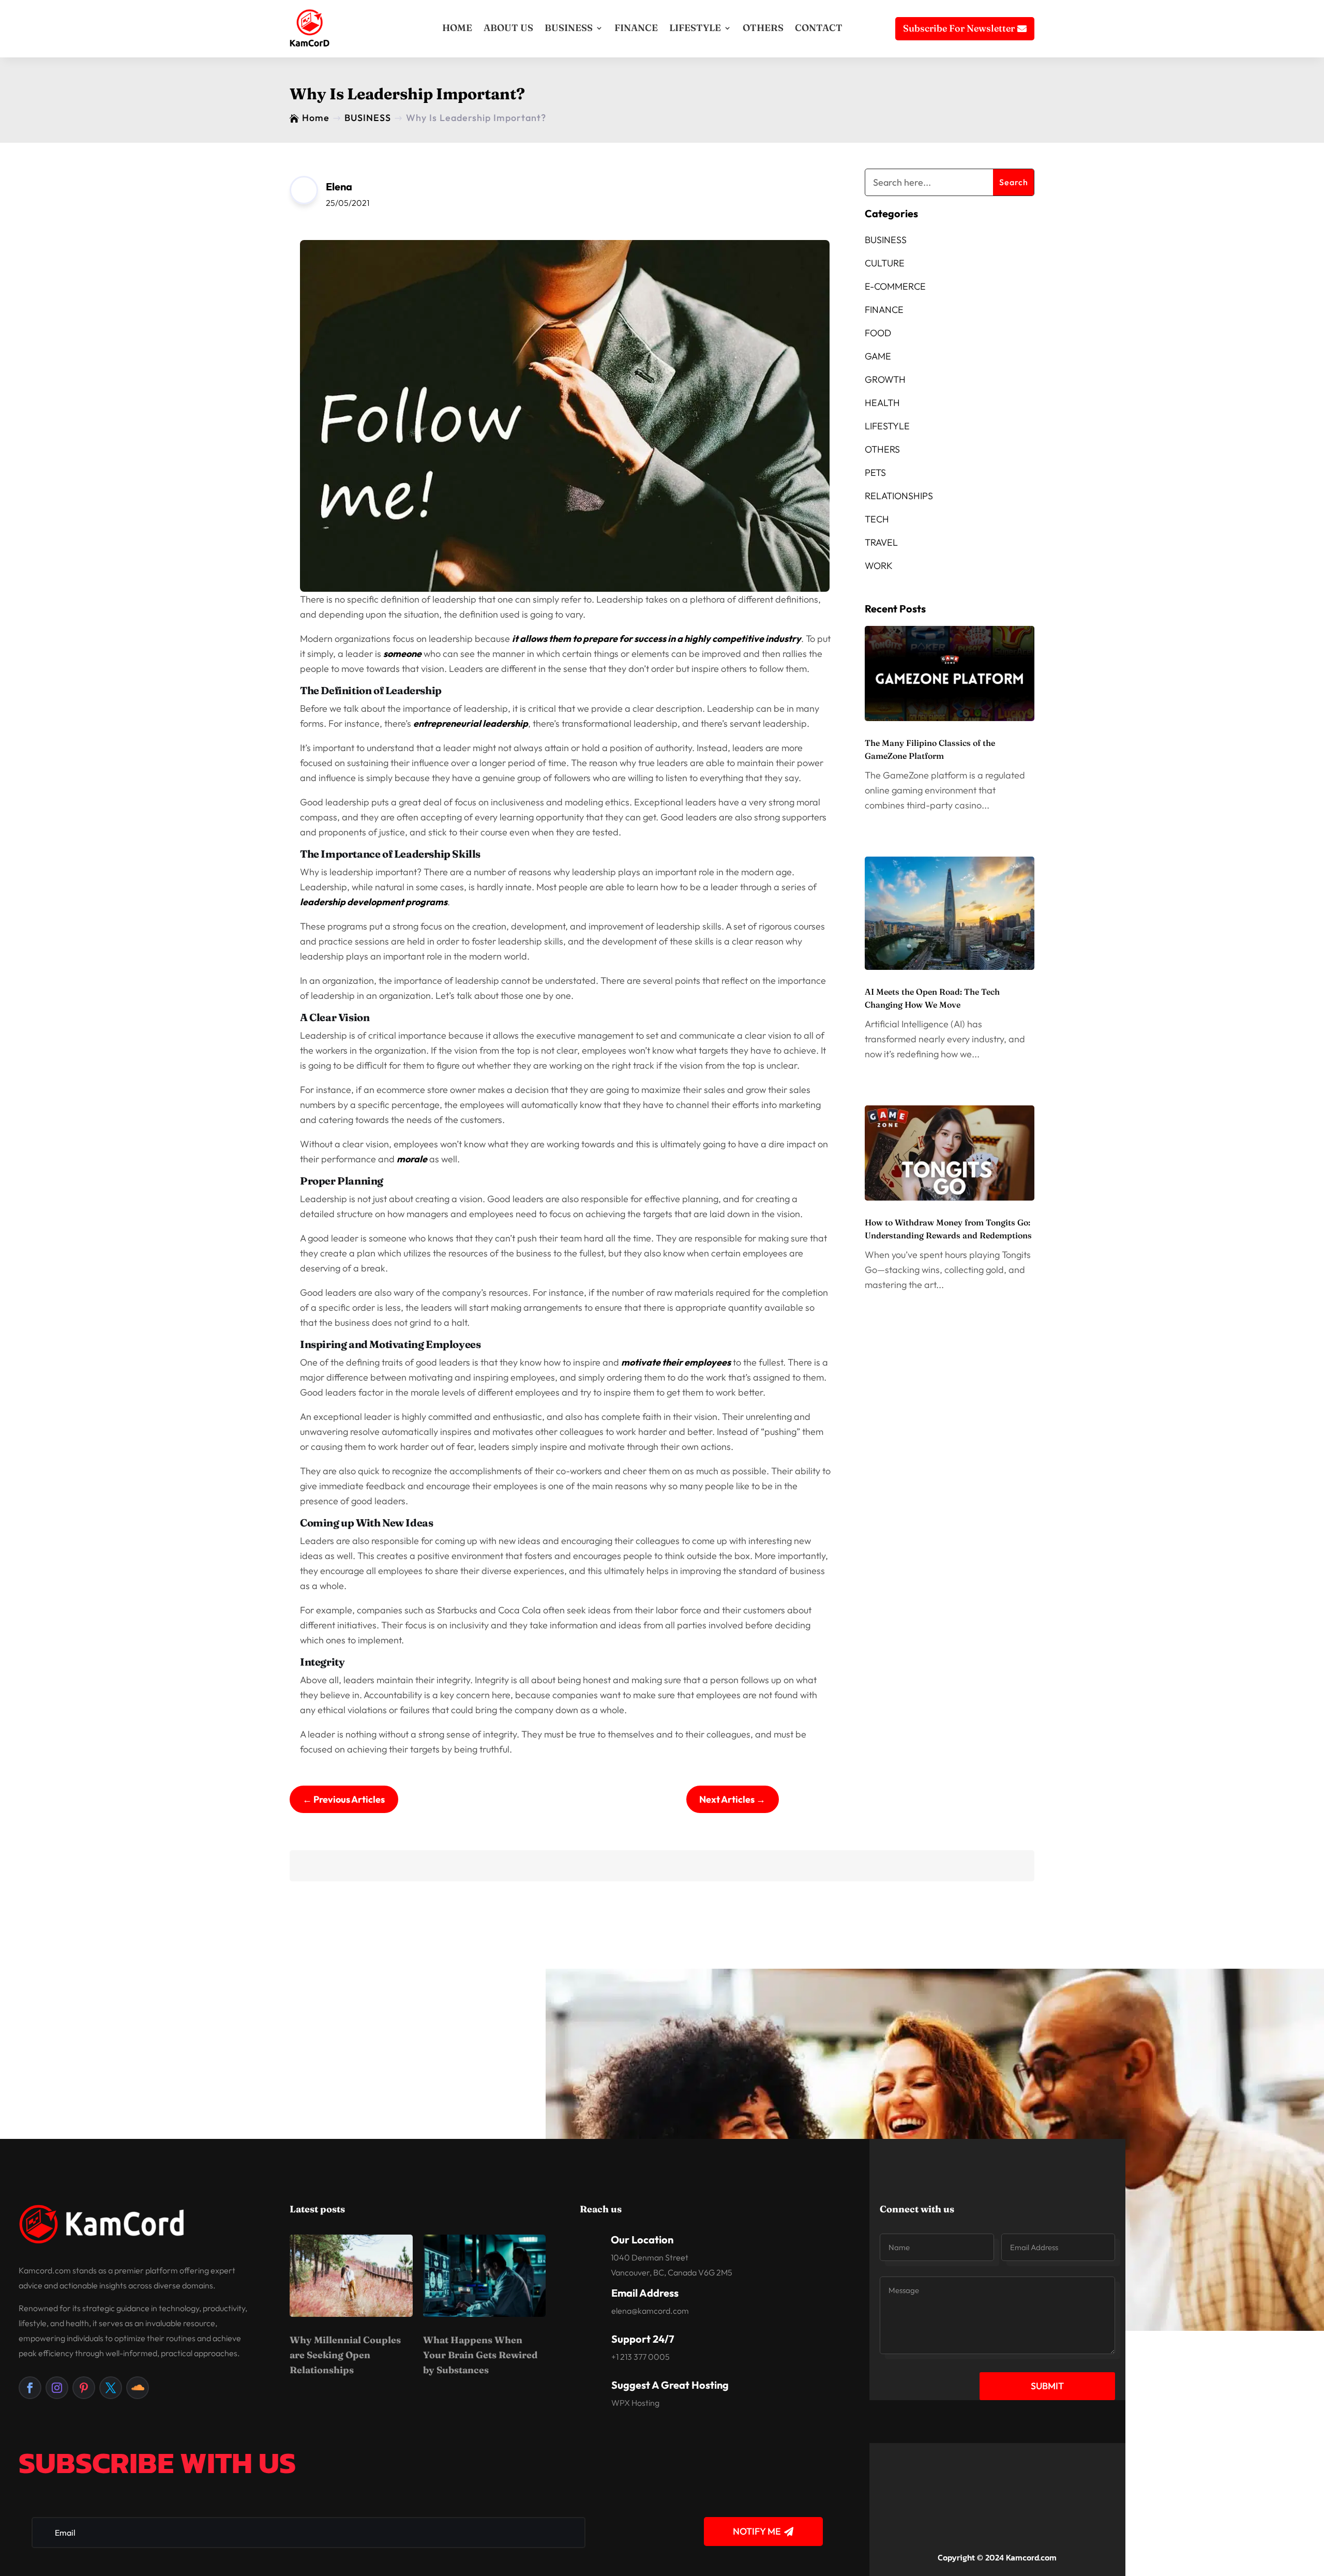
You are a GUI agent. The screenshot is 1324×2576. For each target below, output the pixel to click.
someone (402, 654)
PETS (875, 473)
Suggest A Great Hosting (670, 2385)
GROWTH (885, 379)
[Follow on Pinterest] (84, 2388)
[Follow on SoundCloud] (138, 2388)
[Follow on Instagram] (57, 2388)
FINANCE (636, 28)
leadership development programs (374, 902)
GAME (878, 356)
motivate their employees (676, 1362)
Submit (1047, 2386)
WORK (879, 566)
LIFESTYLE (695, 28)
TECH (877, 519)
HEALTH (882, 403)
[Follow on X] (111, 2388)
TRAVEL (881, 542)
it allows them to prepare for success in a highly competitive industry (657, 639)
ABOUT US (508, 28)
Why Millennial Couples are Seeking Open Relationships (345, 2355)
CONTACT (819, 28)
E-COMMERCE (895, 286)
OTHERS (763, 28)
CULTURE (885, 263)
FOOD (878, 333)
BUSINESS (569, 28)
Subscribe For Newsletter (959, 28)
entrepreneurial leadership (471, 723)
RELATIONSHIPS (899, 496)
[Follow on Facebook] (30, 2388)
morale (412, 1159)
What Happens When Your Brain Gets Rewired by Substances (480, 2355)
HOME (457, 28)
